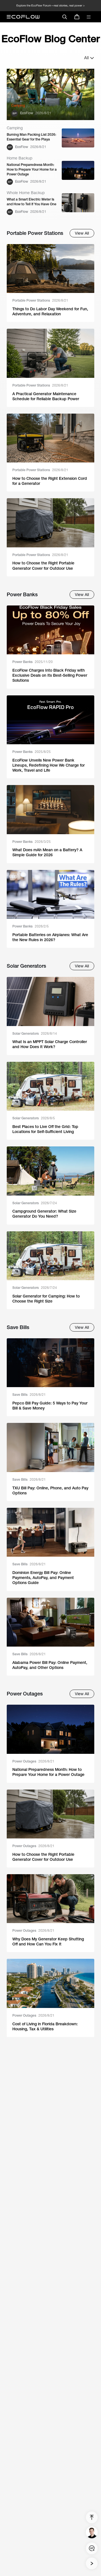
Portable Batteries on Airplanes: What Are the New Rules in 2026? (50, 937)
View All (82, 233)
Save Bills (29, 1395)
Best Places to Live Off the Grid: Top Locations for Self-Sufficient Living (45, 1129)
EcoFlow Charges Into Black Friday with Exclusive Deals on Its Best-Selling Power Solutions (50, 675)
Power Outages (33, 1761)
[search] (65, 17)
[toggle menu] (89, 17)
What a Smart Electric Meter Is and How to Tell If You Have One (32, 202)
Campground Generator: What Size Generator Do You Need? (44, 1214)
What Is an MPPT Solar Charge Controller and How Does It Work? (50, 1044)
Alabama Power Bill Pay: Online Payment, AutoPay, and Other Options (50, 1665)
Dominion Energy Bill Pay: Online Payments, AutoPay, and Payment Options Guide (43, 1578)
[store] (77, 17)
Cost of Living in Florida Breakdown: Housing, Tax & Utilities (45, 2026)
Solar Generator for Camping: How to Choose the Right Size (46, 1299)
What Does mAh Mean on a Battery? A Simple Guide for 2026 (47, 852)
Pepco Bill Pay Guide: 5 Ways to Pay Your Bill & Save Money (50, 1406)
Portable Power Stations (40, 300)
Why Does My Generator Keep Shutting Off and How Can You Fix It (48, 1941)
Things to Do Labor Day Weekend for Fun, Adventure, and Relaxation (50, 311)
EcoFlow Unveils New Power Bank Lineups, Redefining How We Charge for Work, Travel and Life (49, 765)
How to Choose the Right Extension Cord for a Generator (50, 481)
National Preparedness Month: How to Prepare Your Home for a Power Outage (32, 170)
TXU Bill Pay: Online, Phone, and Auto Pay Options (50, 1490)
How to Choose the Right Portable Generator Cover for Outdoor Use (43, 566)
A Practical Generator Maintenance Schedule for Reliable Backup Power (46, 396)
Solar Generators (35, 1034)
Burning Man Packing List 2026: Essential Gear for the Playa (31, 137)
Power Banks (33, 662)
